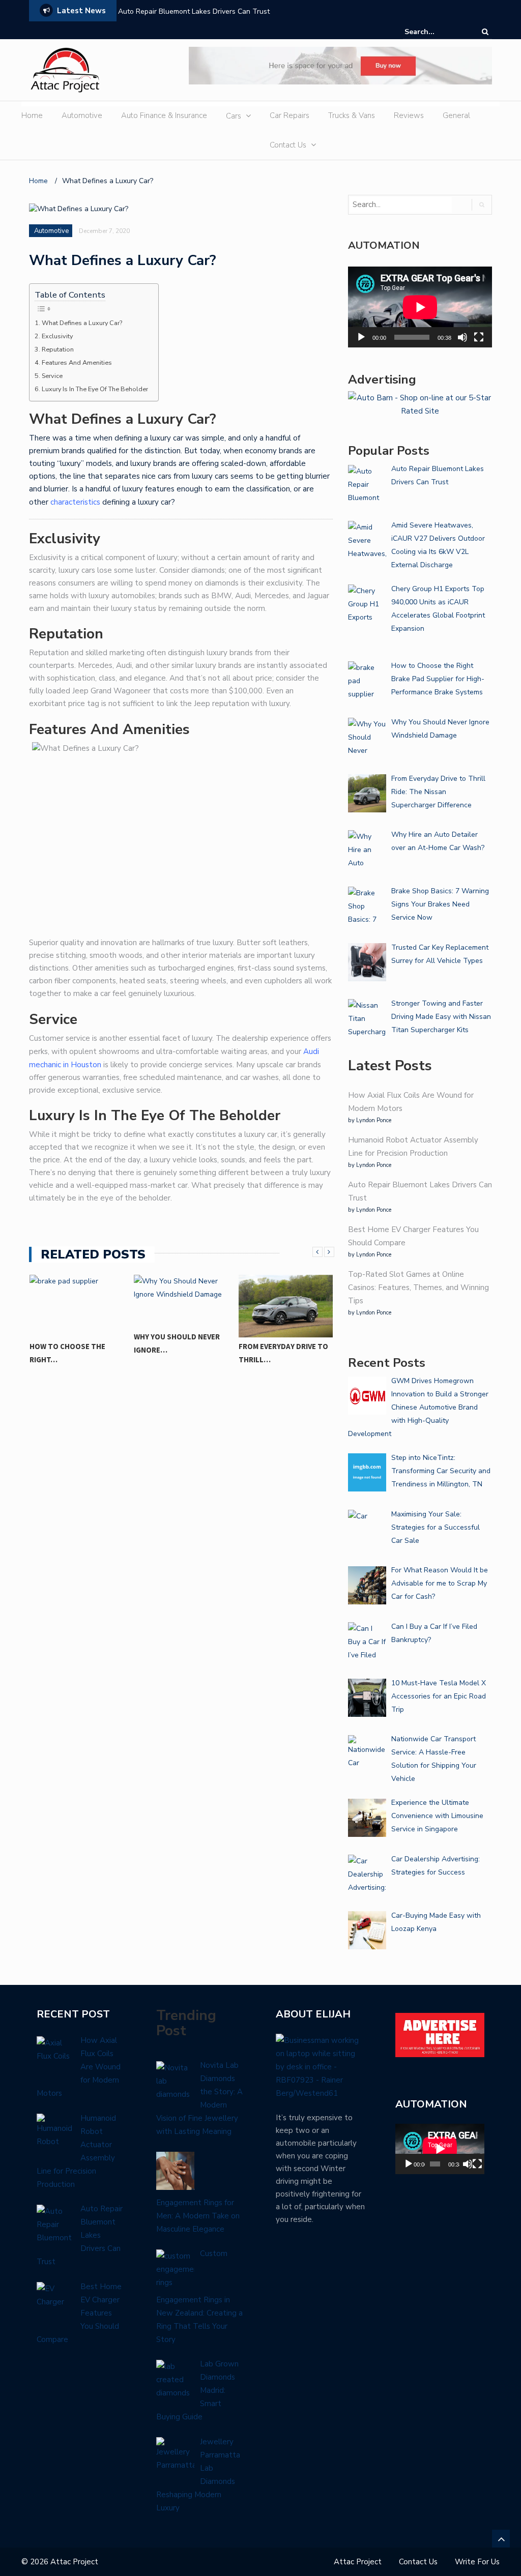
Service (52, 376)
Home (32, 115)
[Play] (361, 337)
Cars (234, 116)
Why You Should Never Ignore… (177, 1343)
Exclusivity (57, 336)
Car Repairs (290, 115)
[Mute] (462, 337)
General (456, 115)
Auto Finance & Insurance (164, 115)
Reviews (409, 115)
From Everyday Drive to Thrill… (283, 1353)
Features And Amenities (77, 362)
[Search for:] (436, 32)
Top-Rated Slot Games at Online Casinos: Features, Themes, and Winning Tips (418, 1287)
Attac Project (358, 2562)
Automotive (82, 115)
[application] (420, 307)
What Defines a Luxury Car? (83, 323)
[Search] (485, 32)
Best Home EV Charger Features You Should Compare (206, 11)
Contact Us (288, 145)
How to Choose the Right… (67, 1353)
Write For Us (477, 2562)
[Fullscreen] (479, 337)
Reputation (58, 349)
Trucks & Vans (352, 115)
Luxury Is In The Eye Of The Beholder (95, 389)
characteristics (75, 502)
